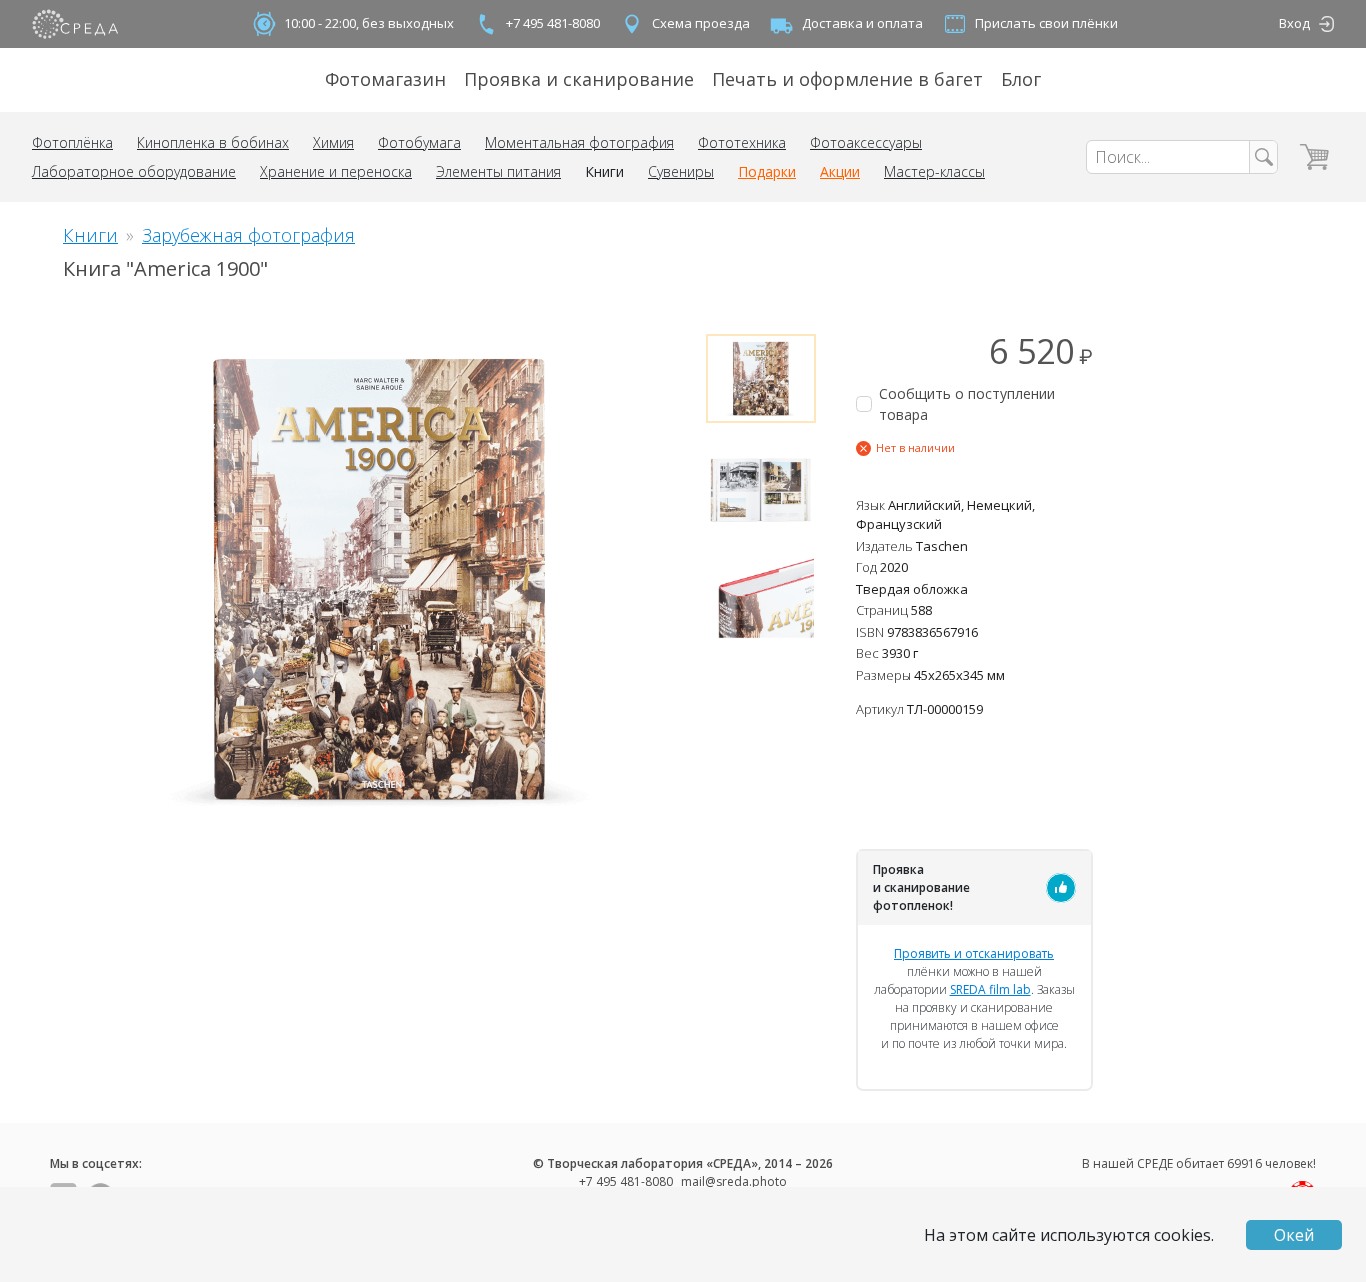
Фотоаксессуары (866, 142)
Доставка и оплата (862, 23)
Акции (840, 171)
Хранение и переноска (336, 171)
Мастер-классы (934, 171)
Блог (1021, 79)
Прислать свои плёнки (1046, 23)
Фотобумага (419, 142)
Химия (333, 142)
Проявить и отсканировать (974, 953)
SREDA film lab (990, 989)
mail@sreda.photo (734, 1181)
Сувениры (681, 171)
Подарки (767, 171)
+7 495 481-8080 (553, 23)
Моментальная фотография (579, 142)
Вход (1294, 23)
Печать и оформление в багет (847, 79)
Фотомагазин (385, 79)
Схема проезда (701, 23)
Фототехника (742, 142)
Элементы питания (498, 171)
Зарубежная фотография (248, 235)
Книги (604, 171)
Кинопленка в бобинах (213, 142)
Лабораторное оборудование (134, 171)
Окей (1294, 1235)
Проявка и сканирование (579, 79)
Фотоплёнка (72, 142)
